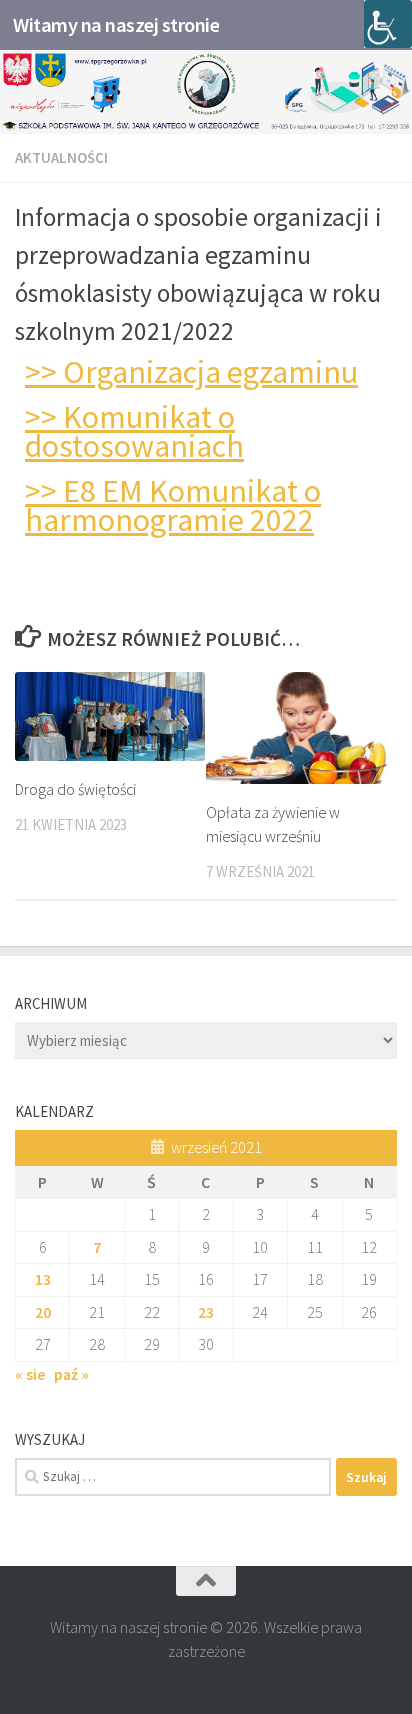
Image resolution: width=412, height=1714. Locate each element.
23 (206, 1312)
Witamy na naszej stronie (116, 25)
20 (43, 1312)
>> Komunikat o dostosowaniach (134, 431)
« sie (30, 1374)
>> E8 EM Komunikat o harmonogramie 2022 (173, 505)
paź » (71, 1374)
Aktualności (61, 157)
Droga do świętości (75, 789)
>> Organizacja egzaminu (191, 372)
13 (43, 1279)
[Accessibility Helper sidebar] (388, 24)
